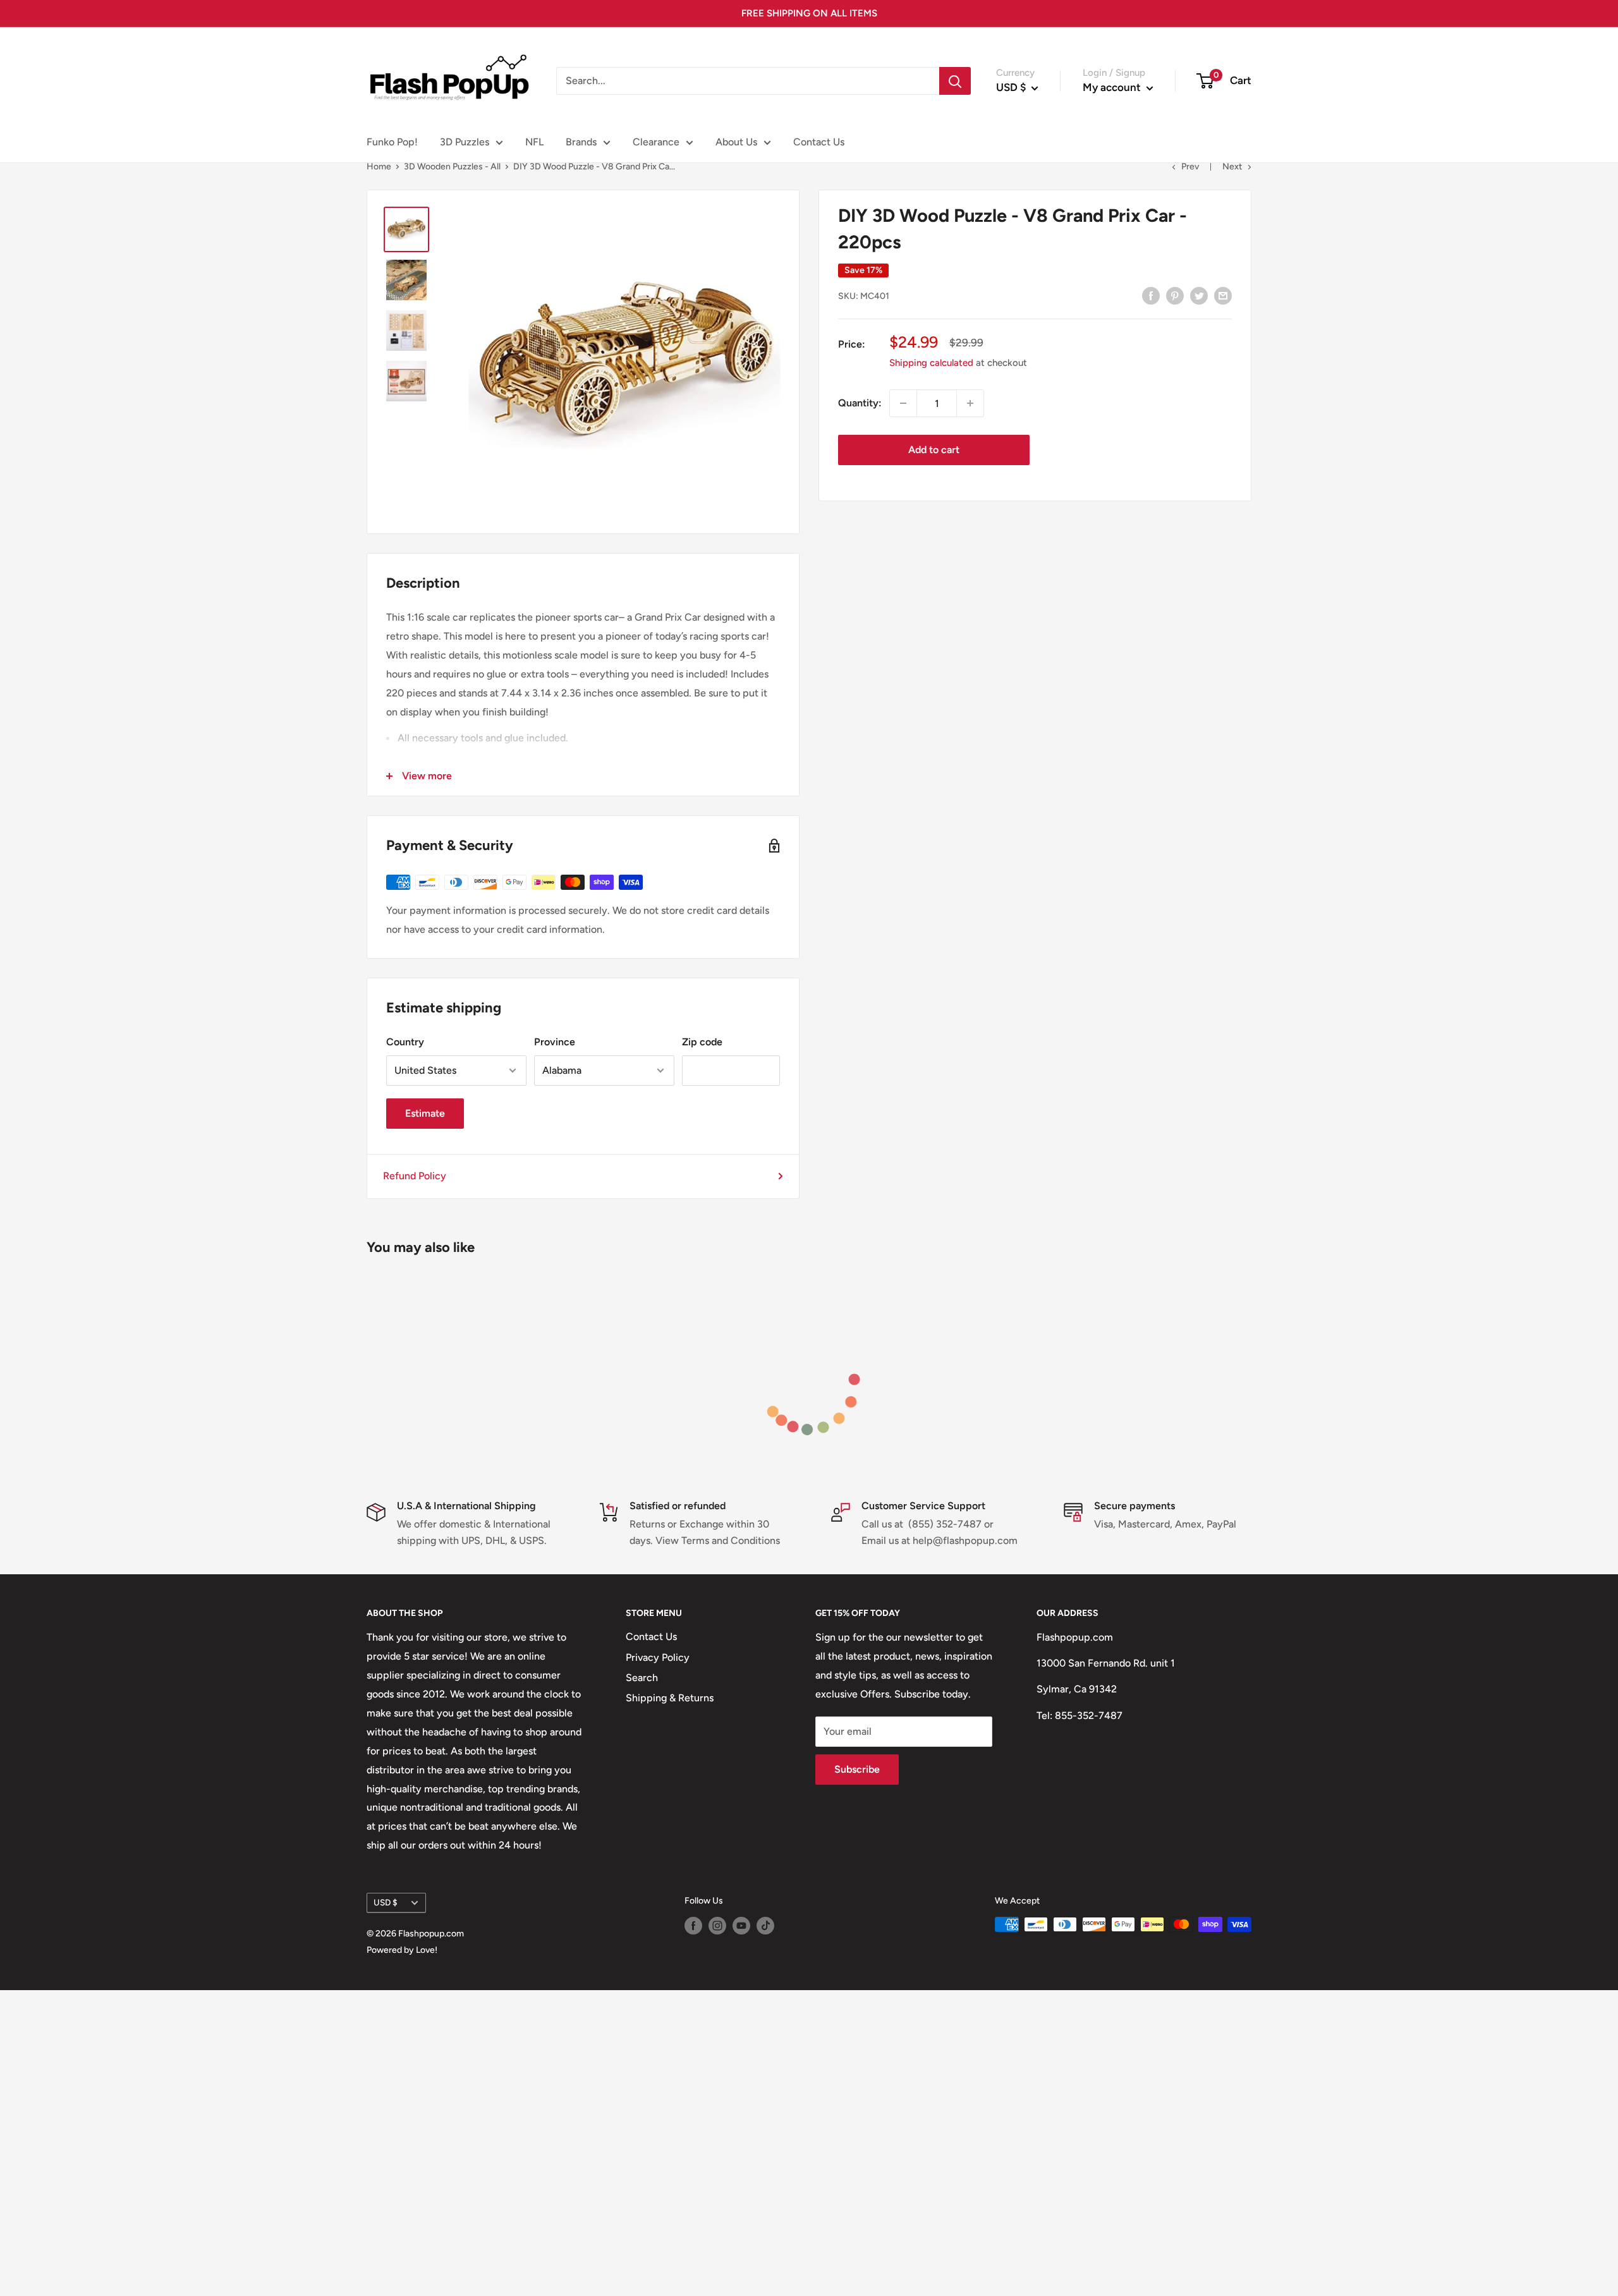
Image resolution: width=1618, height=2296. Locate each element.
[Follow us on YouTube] (741, 1926)
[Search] (955, 81)
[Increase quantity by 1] (970, 403)
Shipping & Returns (670, 1698)
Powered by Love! (402, 1950)
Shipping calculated (931, 363)
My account (1113, 87)
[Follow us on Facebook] (693, 1926)
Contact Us (819, 142)
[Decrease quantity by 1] (903, 403)
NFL (534, 142)
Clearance (656, 142)
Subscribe (857, 1769)
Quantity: (860, 403)
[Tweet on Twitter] (1199, 295)
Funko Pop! (392, 142)
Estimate (425, 1113)
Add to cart (934, 450)
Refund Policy (415, 1176)
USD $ (386, 1902)
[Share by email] (1223, 295)
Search (642, 1678)
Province (555, 1042)
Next (1232, 167)
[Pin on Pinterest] (1175, 295)
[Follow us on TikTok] (765, 1926)
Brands (581, 142)
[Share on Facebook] (1151, 295)
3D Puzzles (465, 142)
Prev (1190, 167)
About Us (736, 142)
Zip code (702, 1042)
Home (379, 167)
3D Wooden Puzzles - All (452, 167)
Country (405, 1042)
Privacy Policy (658, 1657)
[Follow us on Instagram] (717, 1926)
